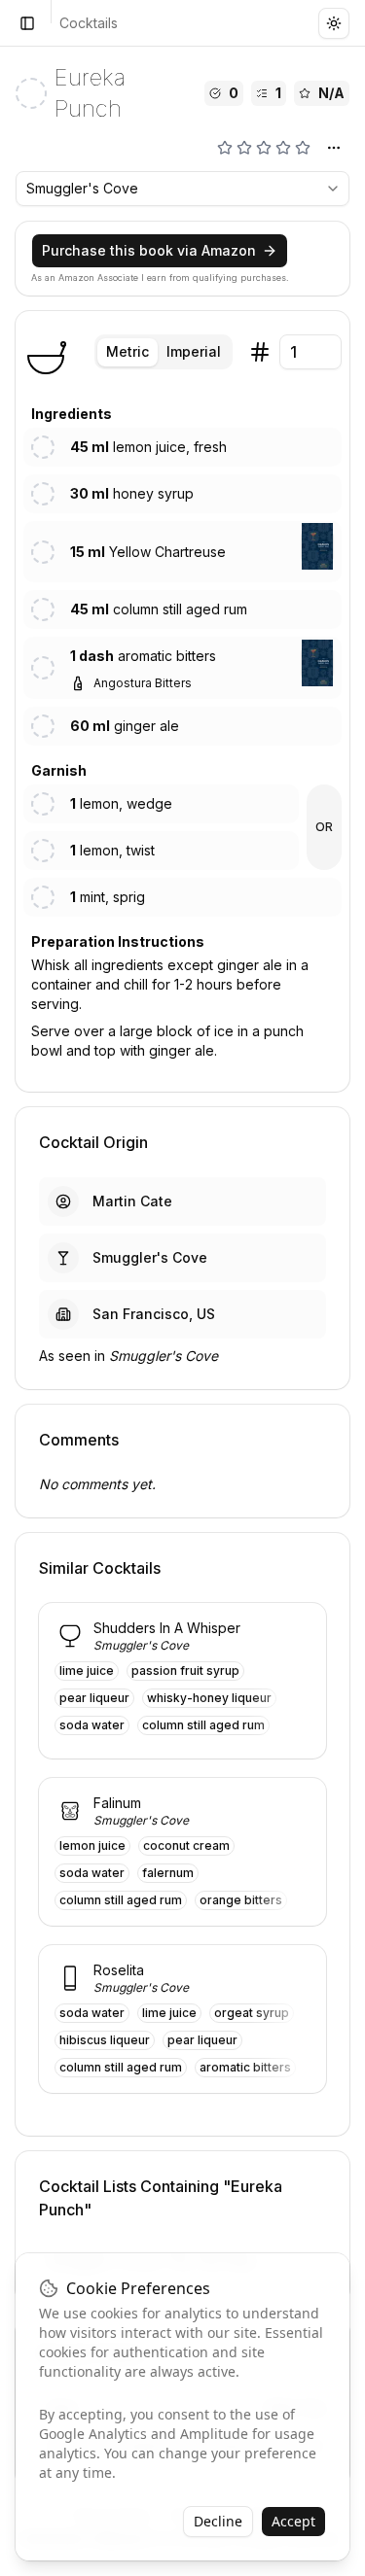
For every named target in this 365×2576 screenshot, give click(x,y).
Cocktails (89, 23)
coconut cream (186, 1845)
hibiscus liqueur (105, 2040)
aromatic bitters (245, 2067)
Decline (218, 2521)
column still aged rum (203, 1725)
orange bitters (241, 1900)
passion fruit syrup (185, 1671)
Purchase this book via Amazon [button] (149, 250)
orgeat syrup (252, 2013)
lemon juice (92, 1845)
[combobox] (182, 189)
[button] (317, 546)
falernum (168, 1873)
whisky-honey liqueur (209, 1698)
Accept (293, 2521)
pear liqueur (94, 1698)
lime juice (87, 1671)
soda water (92, 1725)
